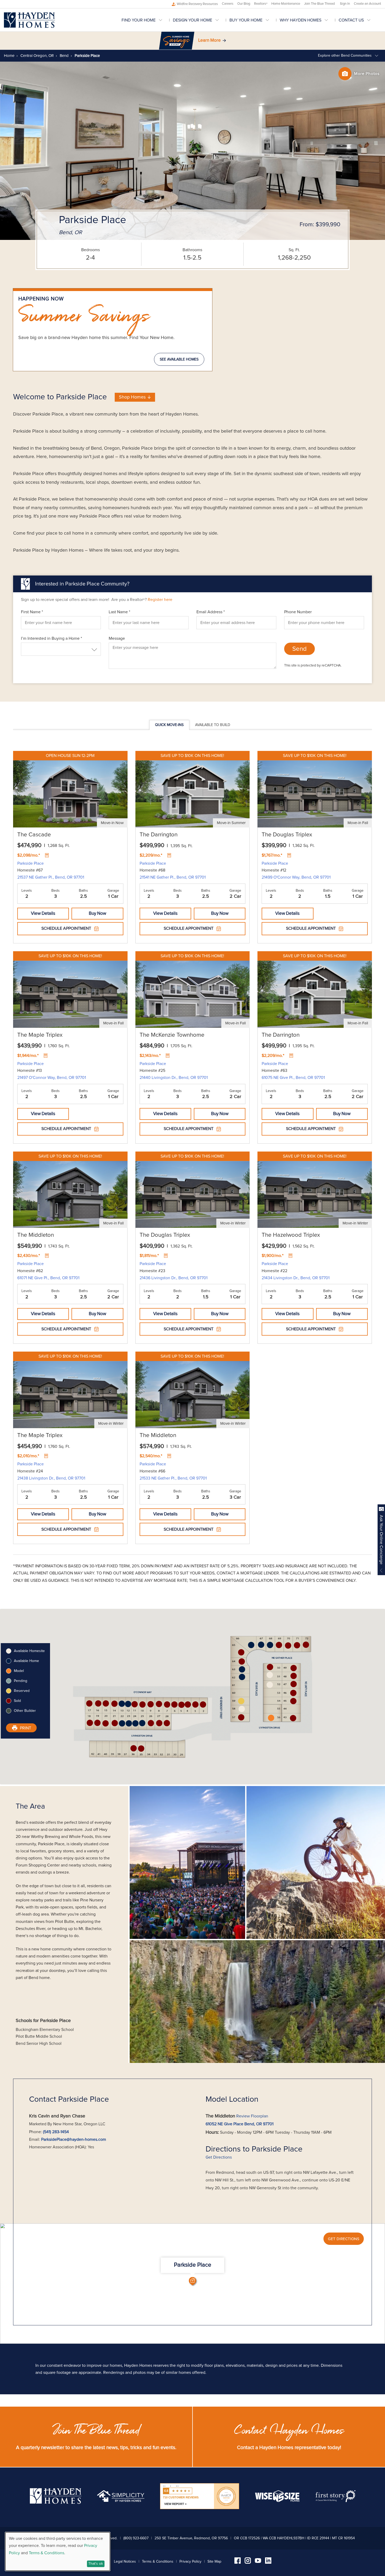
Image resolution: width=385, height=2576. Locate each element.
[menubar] (251, 20)
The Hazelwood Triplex (291, 1235)
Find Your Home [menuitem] (139, 20)
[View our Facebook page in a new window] (238, 2562)
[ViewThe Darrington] (193, 789)
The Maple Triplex (40, 1035)
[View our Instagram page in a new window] (248, 2562)
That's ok (96, 2564)
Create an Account (367, 4)
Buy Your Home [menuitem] (246, 20)
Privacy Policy (190, 2562)
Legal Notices (125, 2562)
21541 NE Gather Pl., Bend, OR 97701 (173, 877)
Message (117, 638)
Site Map (214, 2562)
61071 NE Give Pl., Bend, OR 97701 (48, 1278)
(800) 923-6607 (136, 2538)
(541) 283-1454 (56, 2132)
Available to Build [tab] (213, 725)
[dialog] (58, 2551)
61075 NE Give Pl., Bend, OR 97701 (293, 1078)
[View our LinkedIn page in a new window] (268, 2562)
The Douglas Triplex (287, 835)
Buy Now (97, 914)
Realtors (261, 4)
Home (9, 56)
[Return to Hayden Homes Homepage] (29, 20)
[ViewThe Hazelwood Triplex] (315, 1190)
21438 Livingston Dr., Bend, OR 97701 (51, 1478)
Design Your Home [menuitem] (192, 20)
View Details (43, 914)
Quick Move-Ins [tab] (169, 725)
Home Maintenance (286, 4)
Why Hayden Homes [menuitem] (301, 20)
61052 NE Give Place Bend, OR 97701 (240, 2124)
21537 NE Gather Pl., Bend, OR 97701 (51, 877)
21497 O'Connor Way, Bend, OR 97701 (52, 1078)
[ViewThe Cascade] (70, 789)
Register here (160, 600)
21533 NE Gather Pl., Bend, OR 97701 (173, 1478)
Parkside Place (31, 863)
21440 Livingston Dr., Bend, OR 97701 (174, 1078)
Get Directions (219, 2157)
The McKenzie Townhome (172, 1035)
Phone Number (298, 612)
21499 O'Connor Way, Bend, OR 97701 (296, 877)
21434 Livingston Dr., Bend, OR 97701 (296, 1278)
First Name (32, 612)
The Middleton (36, 1235)
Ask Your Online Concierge (381, 1540)
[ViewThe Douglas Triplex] (315, 789)
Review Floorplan (252, 2116)
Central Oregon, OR (37, 56)
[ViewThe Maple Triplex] (70, 989)
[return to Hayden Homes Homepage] (56, 2503)
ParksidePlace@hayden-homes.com (74, 2139)
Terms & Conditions (158, 2562)
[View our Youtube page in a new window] (258, 2562)
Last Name (119, 612)
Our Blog (244, 4)
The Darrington (159, 835)
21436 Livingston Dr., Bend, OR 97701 (174, 1278)
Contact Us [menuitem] (351, 20)
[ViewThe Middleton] (70, 1190)
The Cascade (34, 835)
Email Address (211, 612)
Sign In (345, 4)
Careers (228, 4)
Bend (64, 56)
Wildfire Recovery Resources (197, 4)
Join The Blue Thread (319, 4)
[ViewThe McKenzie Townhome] (193, 989)
